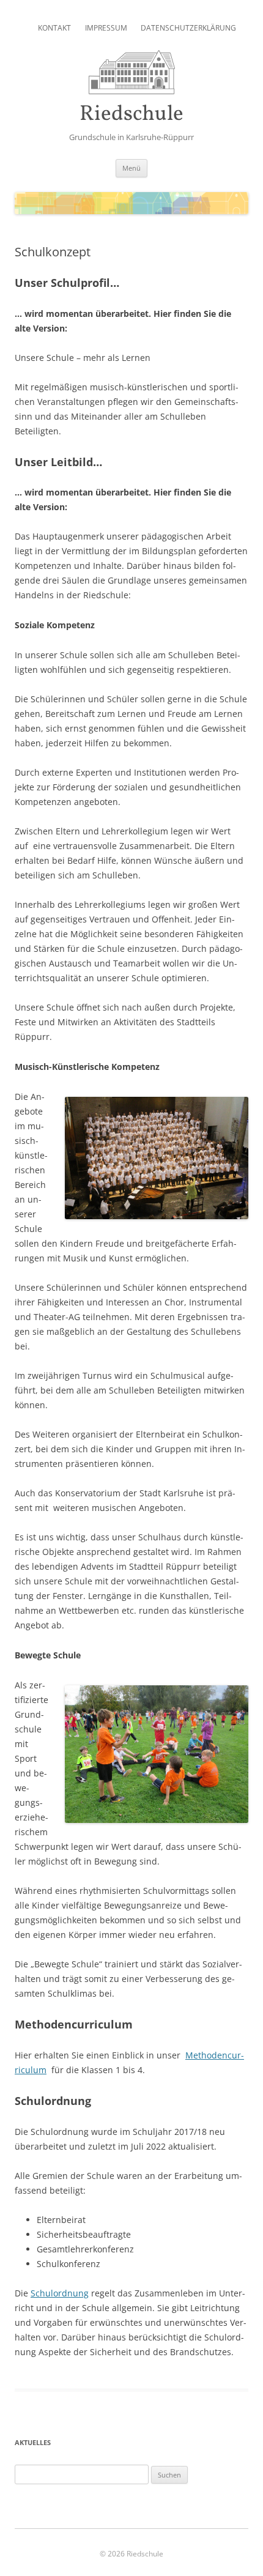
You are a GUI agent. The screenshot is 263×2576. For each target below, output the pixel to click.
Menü (131, 168)
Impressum (106, 28)
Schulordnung (60, 2293)
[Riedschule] (132, 91)
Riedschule (131, 115)
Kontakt (54, 28)
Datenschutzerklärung (188, 28)
